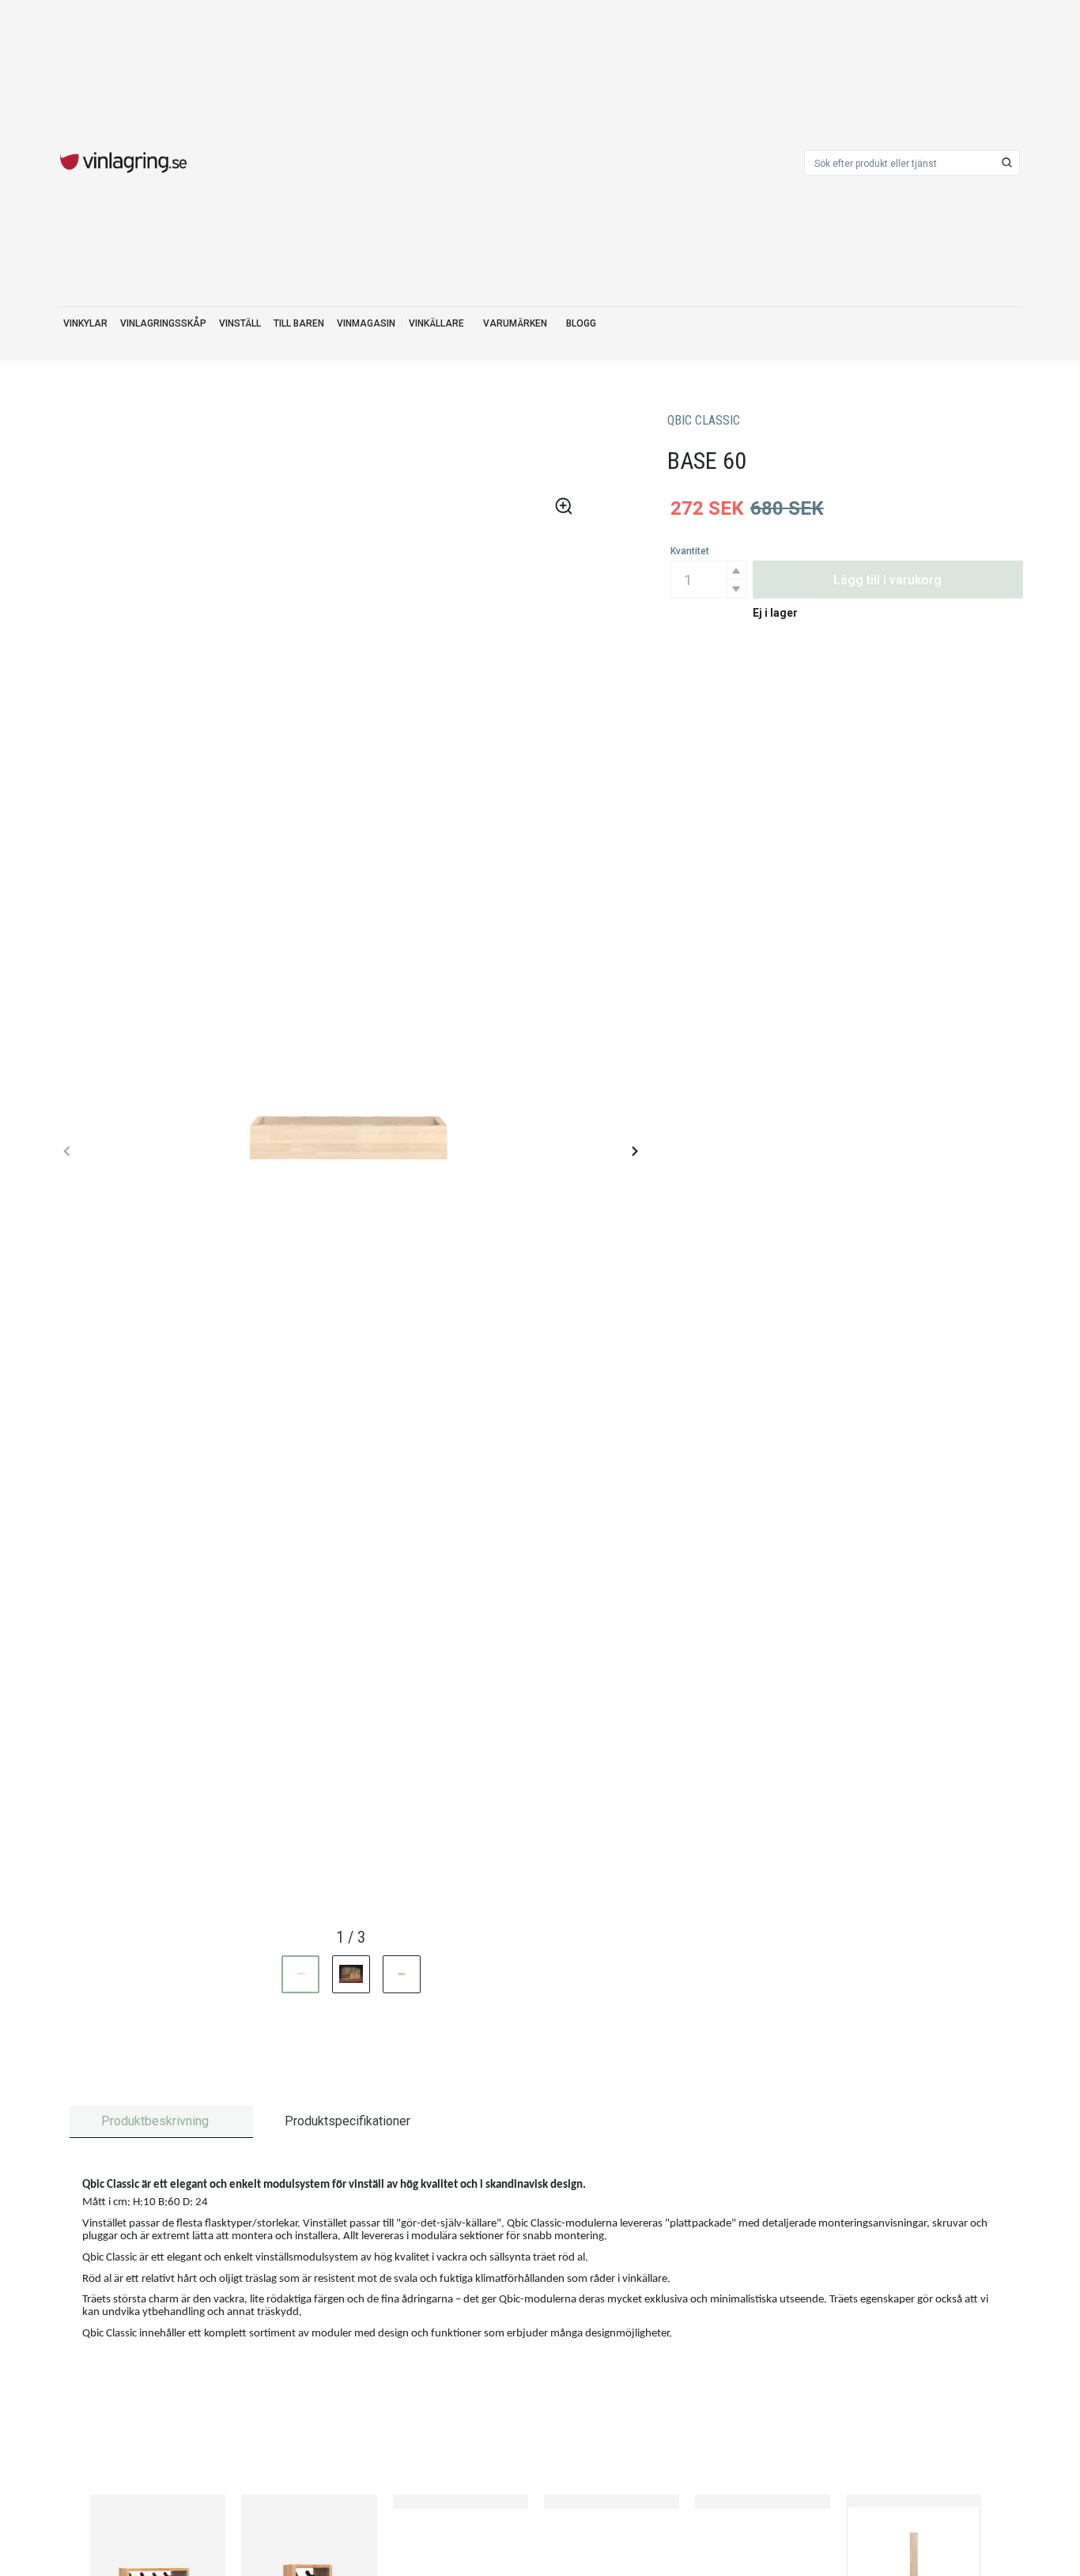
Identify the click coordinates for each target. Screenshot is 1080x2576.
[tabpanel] (540, 2262)
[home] (123, 163)
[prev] (67, 1151)
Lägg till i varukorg (887, 580)
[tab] (161, 2122)
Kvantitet (690, 551)
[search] (1007, 163)
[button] (736, 570)
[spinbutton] (708, 580)
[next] (634, 1151)
